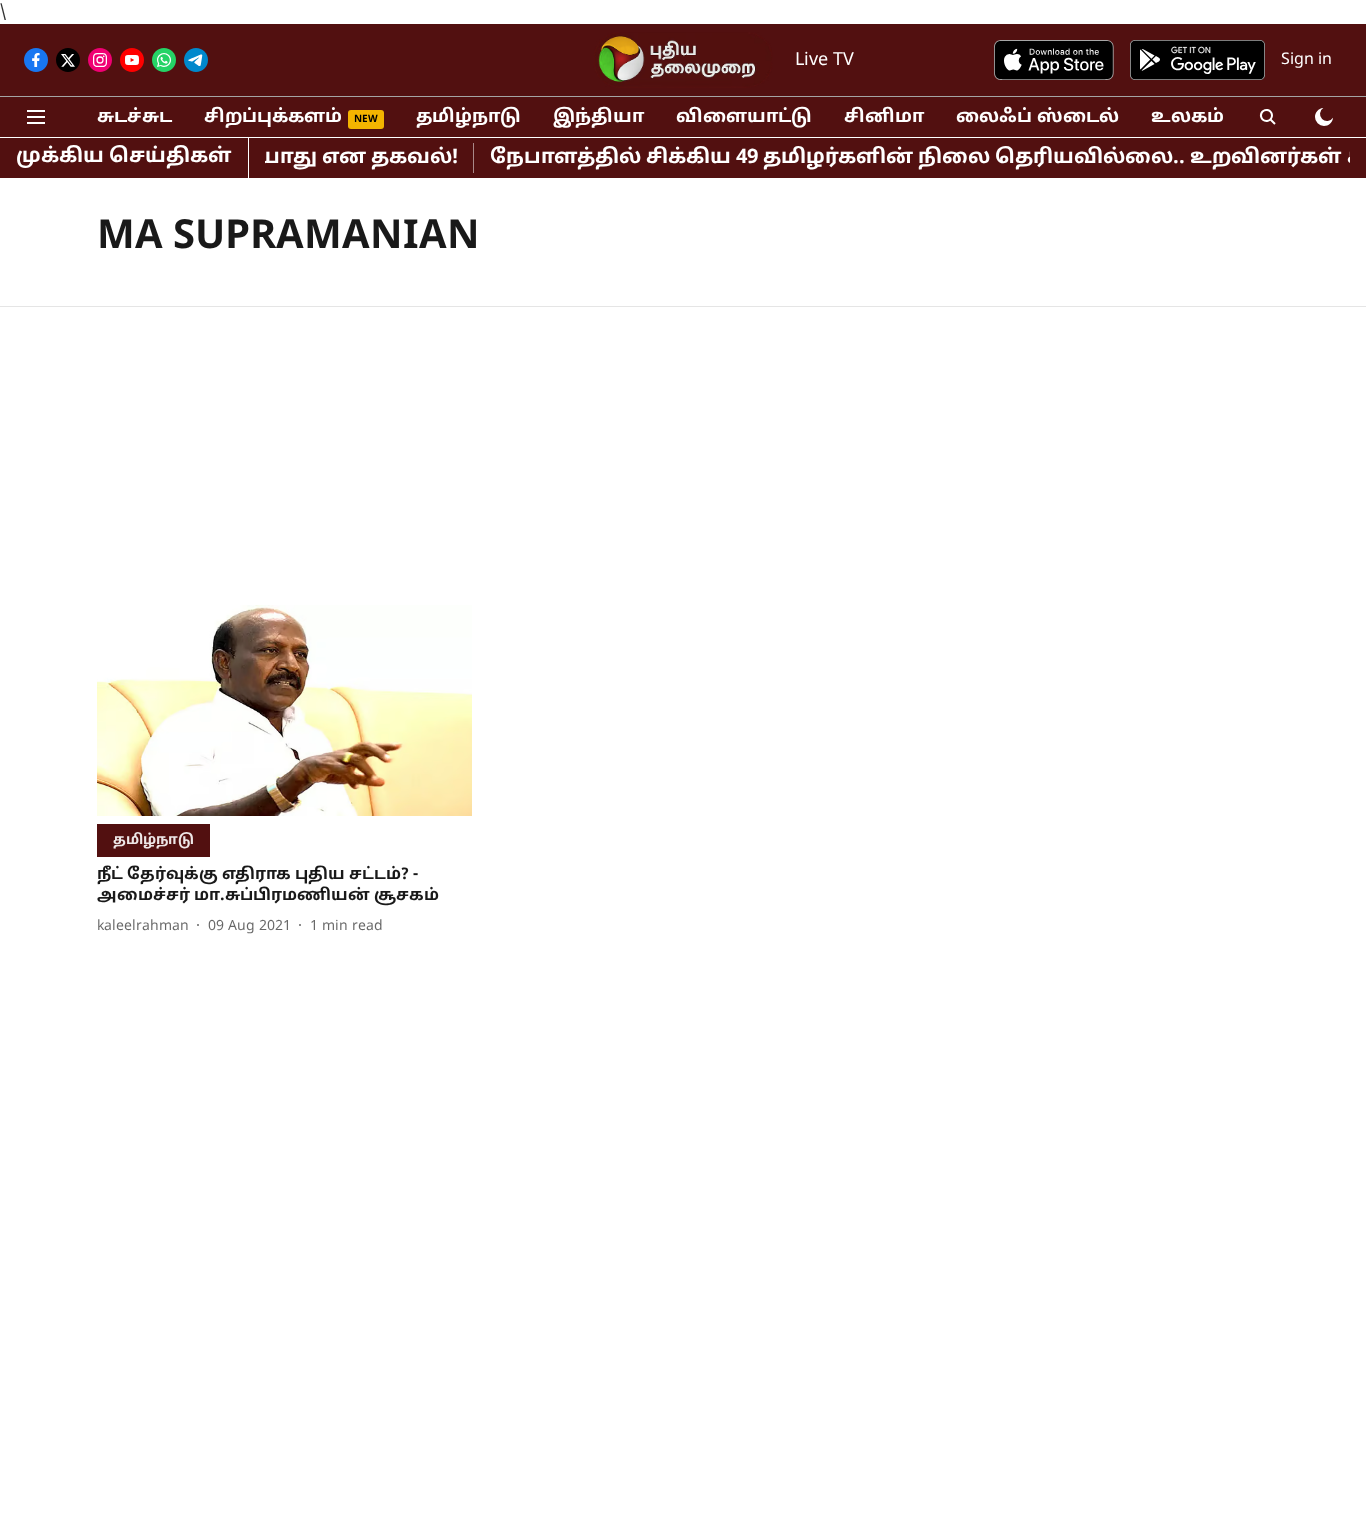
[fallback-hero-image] (284, 710)
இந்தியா (598, 117)
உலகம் (1187, 117)
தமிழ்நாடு (468, 117)
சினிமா (884, 117)
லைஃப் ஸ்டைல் (1037, 117)
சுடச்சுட (134, 117)
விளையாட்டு (744, 117)
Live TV (824, 60)
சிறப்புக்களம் (273, 117)
